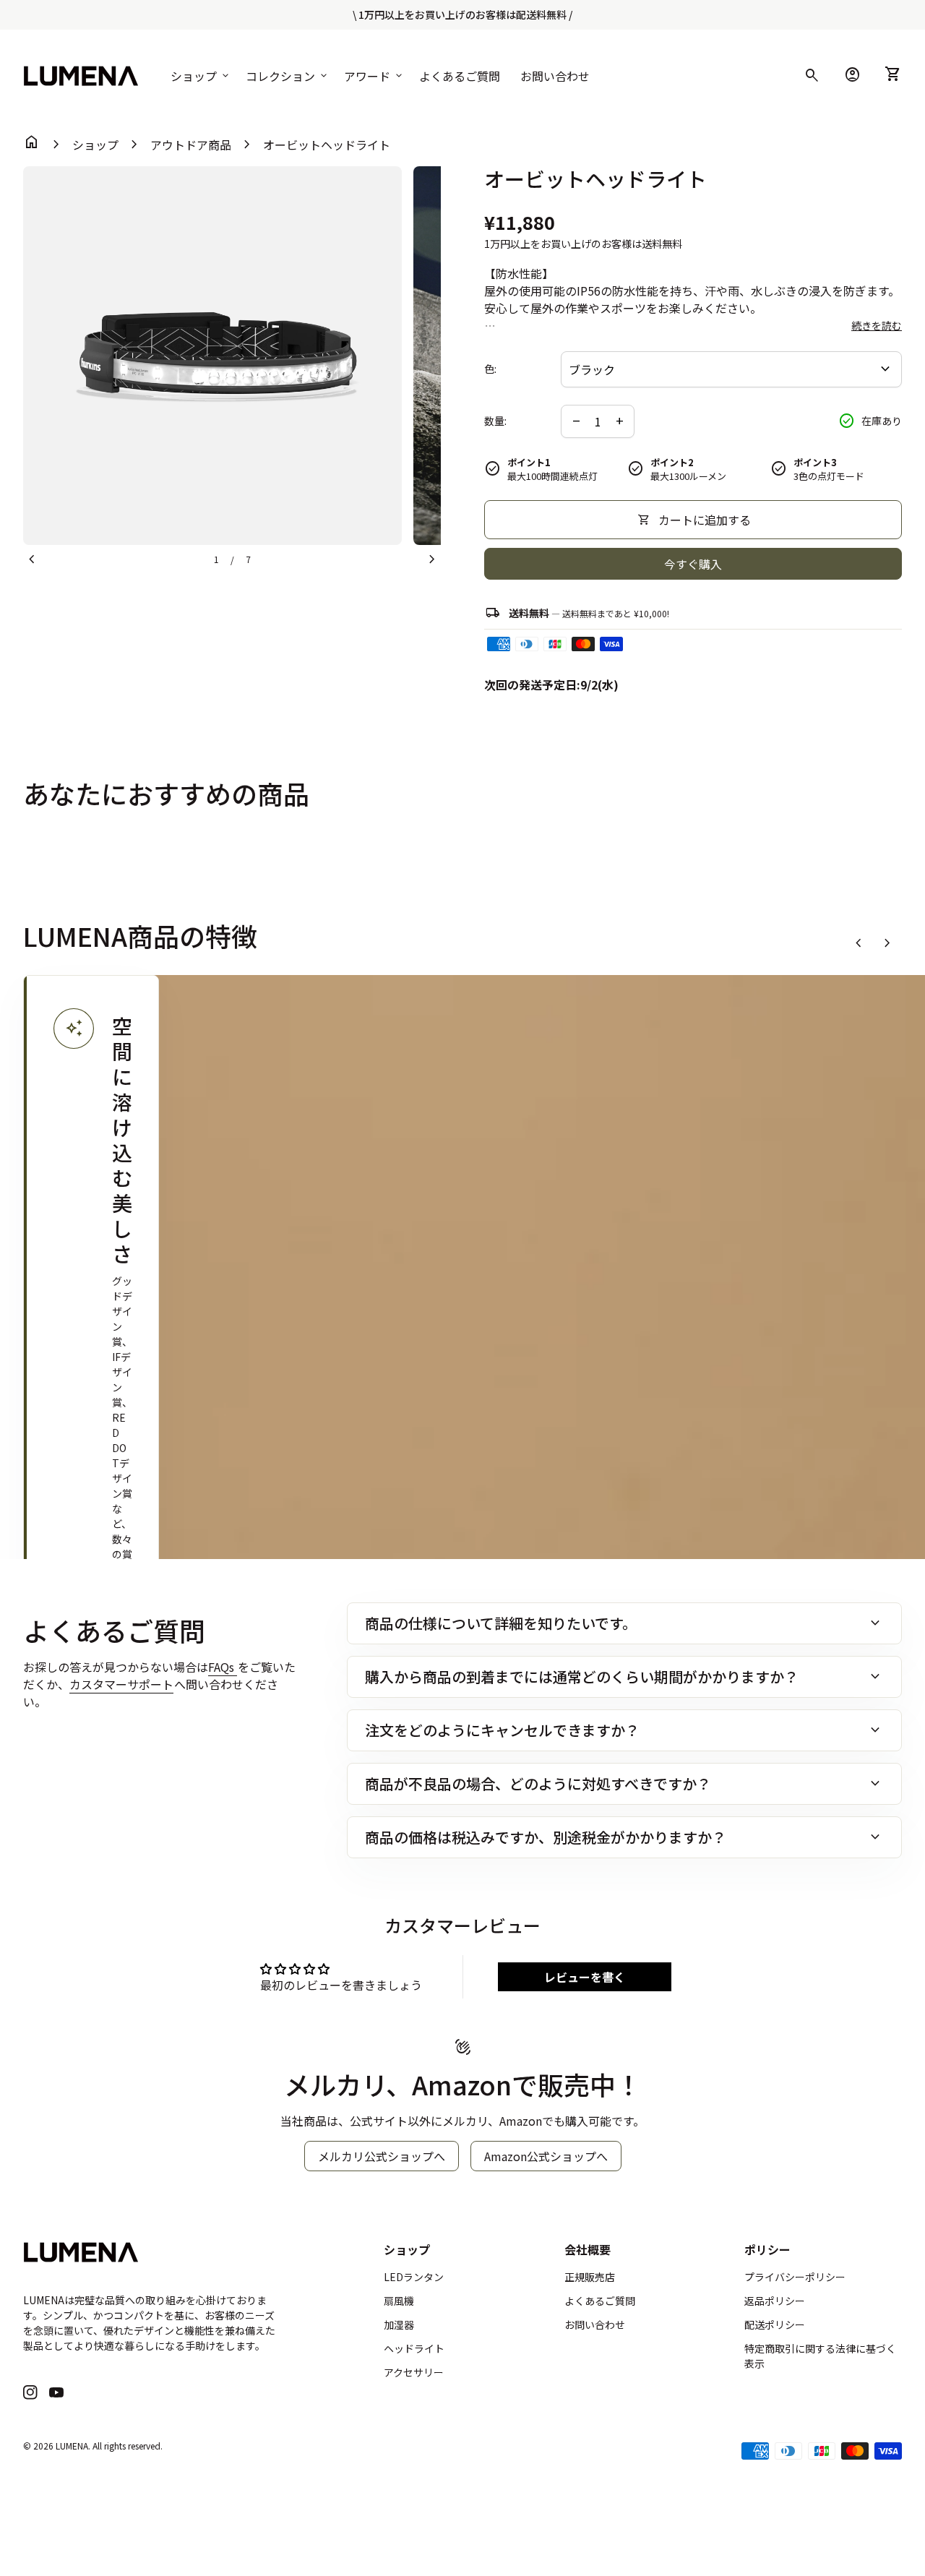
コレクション (288, 76)
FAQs (223, 1667)
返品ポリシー (775, 2301)
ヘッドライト (414, 2348)
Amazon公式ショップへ (546, 2156)
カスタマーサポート (121, 1684)
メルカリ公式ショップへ (382, 2156)
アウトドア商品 (191, 145)
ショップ (201, 76)
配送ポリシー (775, 2324)
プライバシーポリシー (795, 2277)
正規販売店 (590, 2277)
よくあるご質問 (460, 76)
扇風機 (399, 2301)
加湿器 (399, 2324)
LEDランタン (414, 2277)
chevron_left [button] (859, 943)
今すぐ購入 (693, 564)
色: (490, 369)
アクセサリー (414, 2372)
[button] (91, 1542)
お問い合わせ (555, 76)
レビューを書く (585, 1977)
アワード (374, 76)
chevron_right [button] (887, 943)
